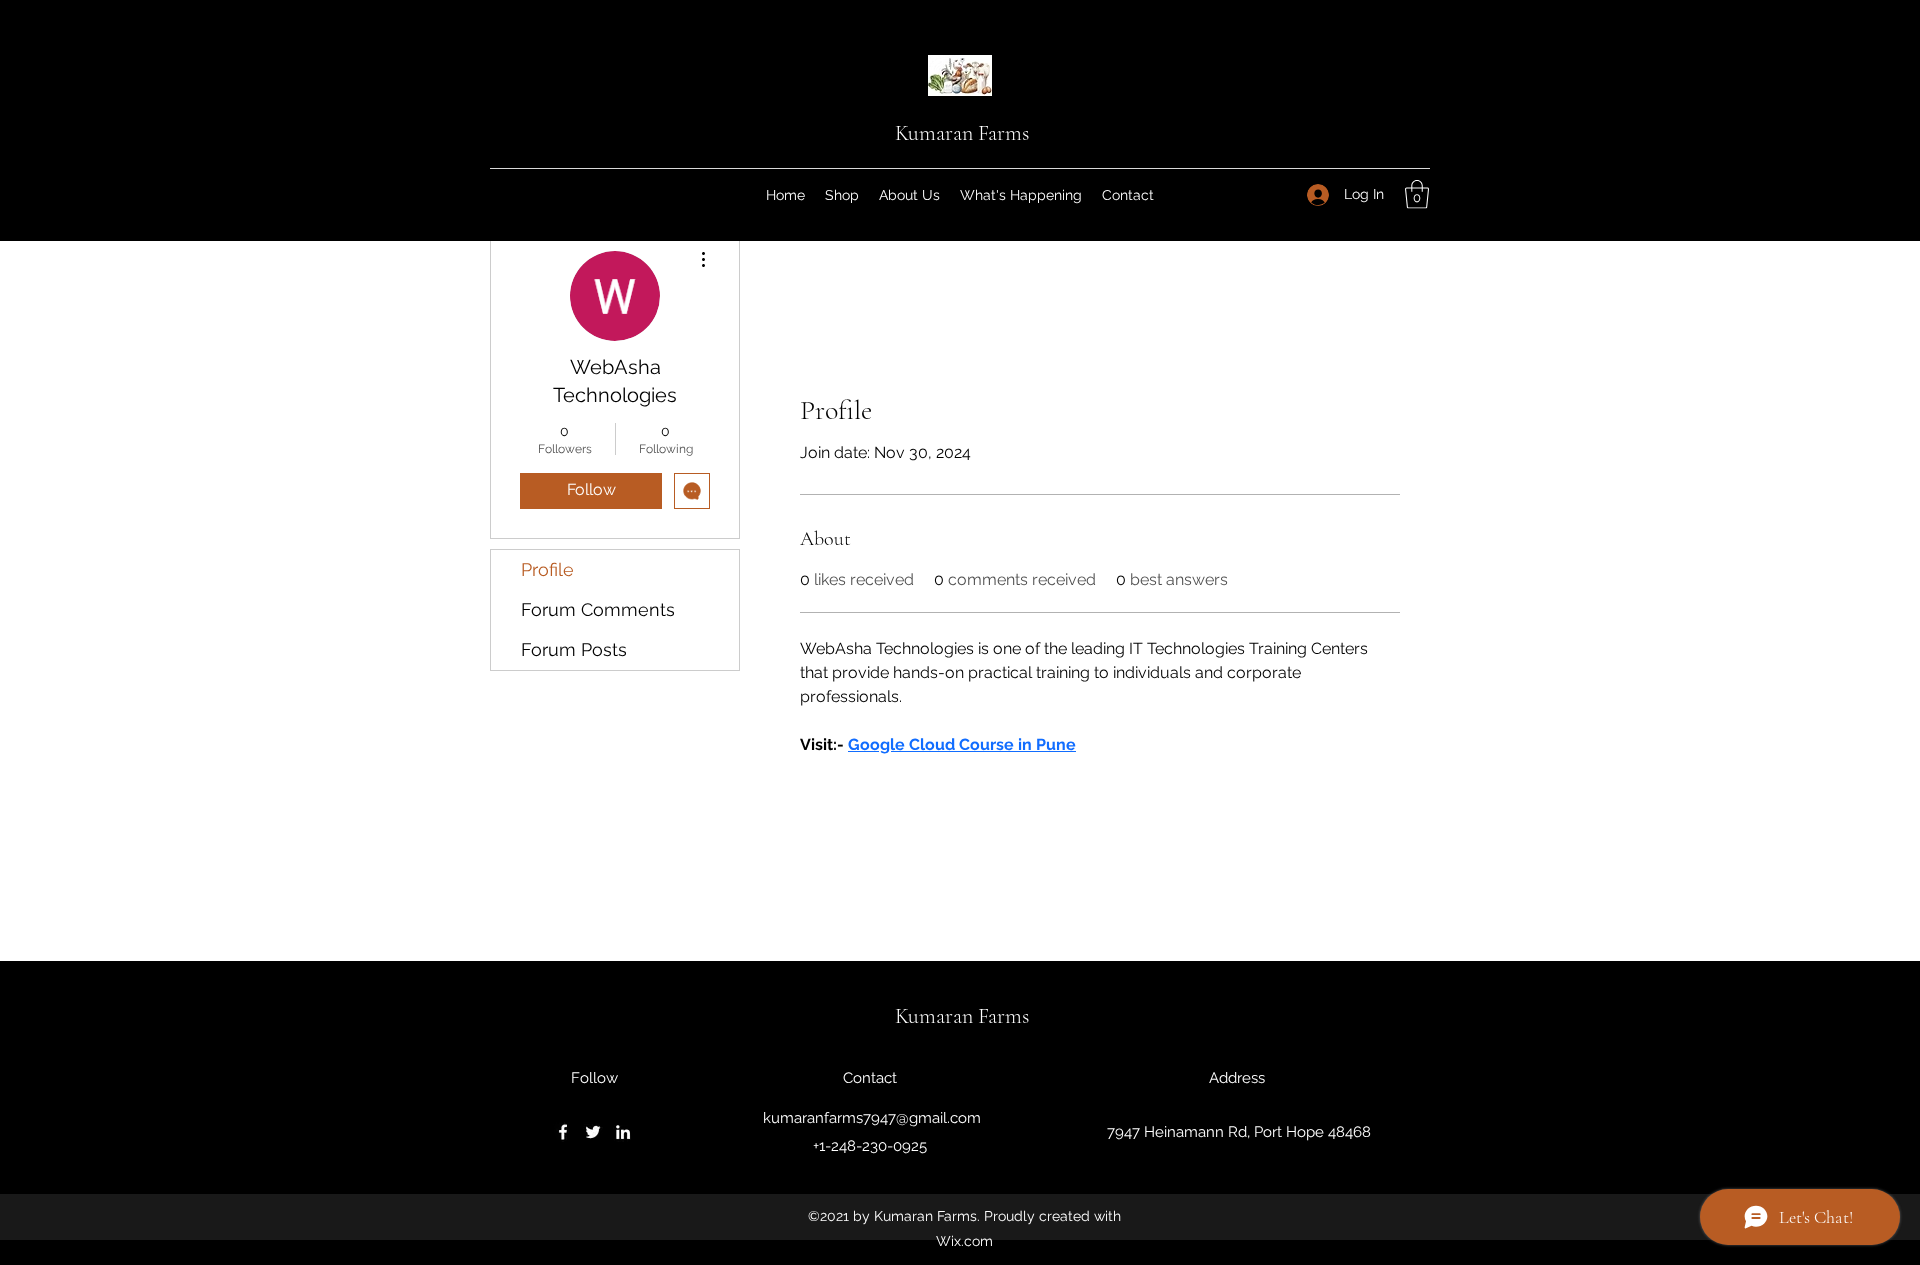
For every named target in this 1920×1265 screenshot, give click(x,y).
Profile (547, 569)
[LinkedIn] (623, 1132)
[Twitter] (593, 1132)
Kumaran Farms (962, 133)
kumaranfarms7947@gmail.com (872, 1118)
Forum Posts (574, 649)
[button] (1417, 194)
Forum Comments (598, 609)
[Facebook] (563, 1132)
